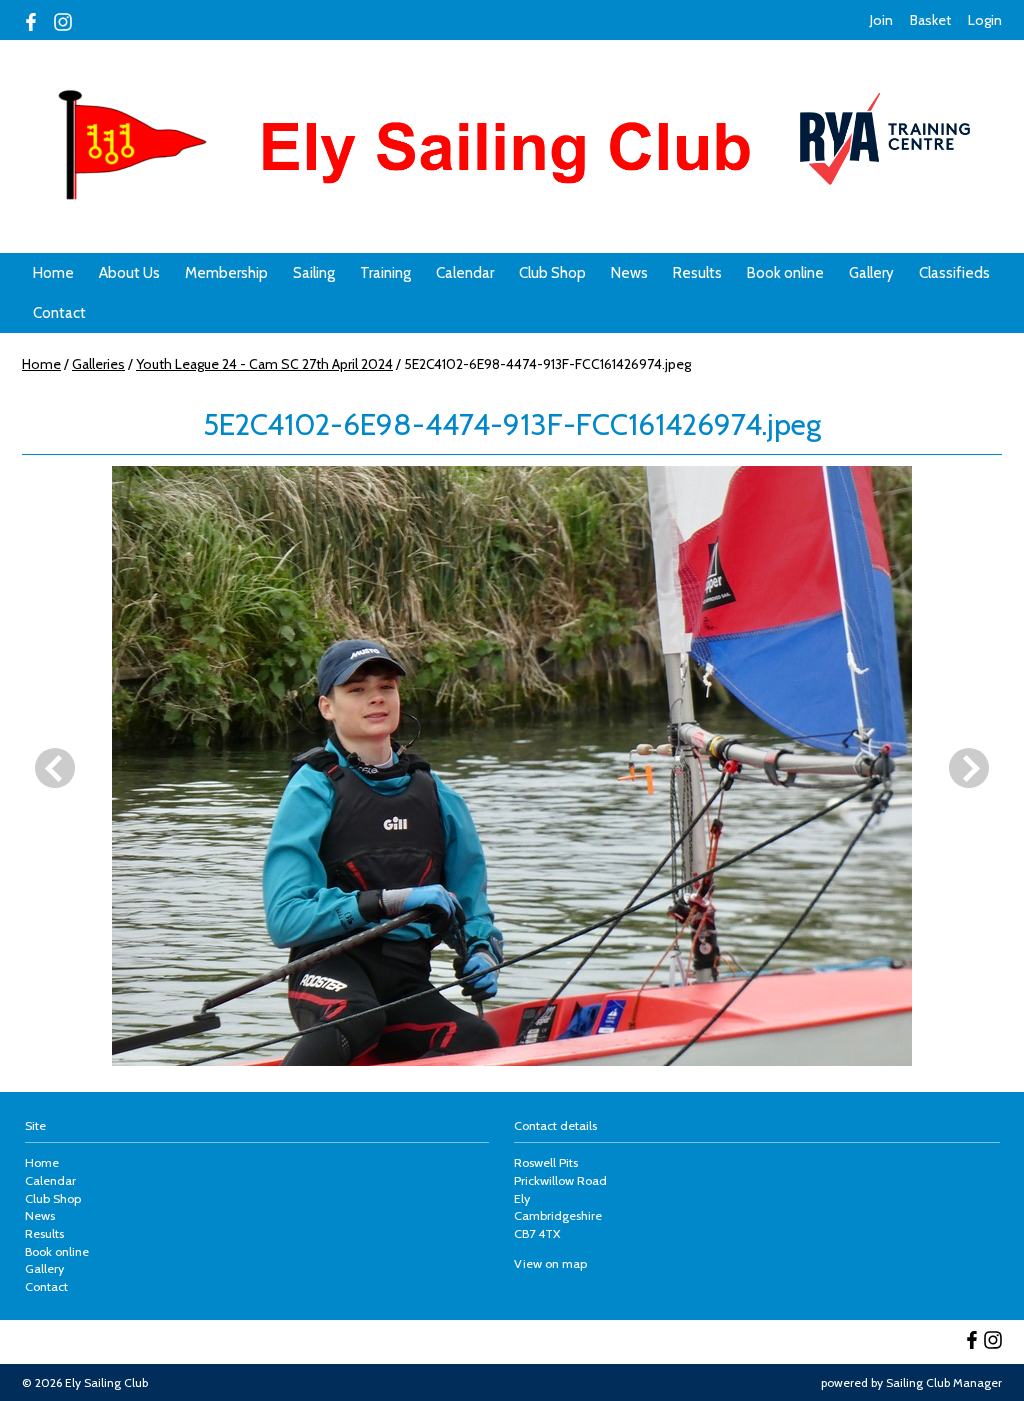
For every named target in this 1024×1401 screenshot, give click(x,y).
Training (385, 273)
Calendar (465, 273)
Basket (930, 20)
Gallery (871, 273)
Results (697, 273)
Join (881, 20)
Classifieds (954, 273)
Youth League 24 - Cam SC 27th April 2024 (264, 364)
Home (53, 273)
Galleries (98, 364)
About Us (129, 273)
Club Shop (552, 273)
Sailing (314, 273)
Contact (59, 313)
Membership (226, 273)
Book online (785, 273)
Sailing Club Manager (944, 1382)
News (629, 273)
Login (985, 20)
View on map (550, 1263)
